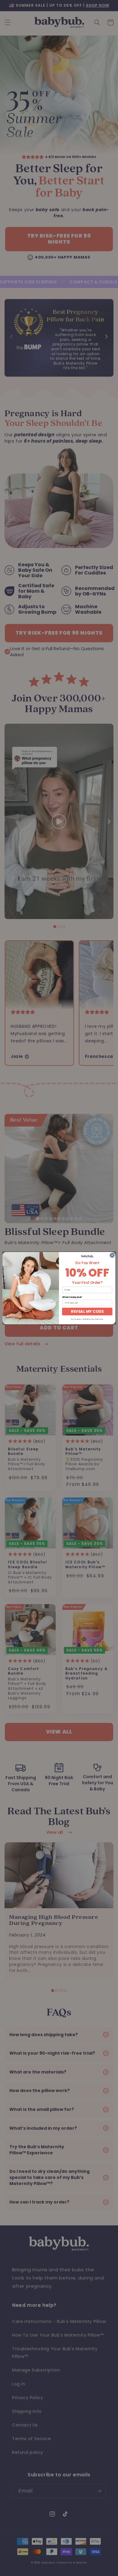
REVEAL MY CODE (87, 1311)
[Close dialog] (112, 1255)
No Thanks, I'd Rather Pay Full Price (87, 1319)
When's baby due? (72, 1297)
